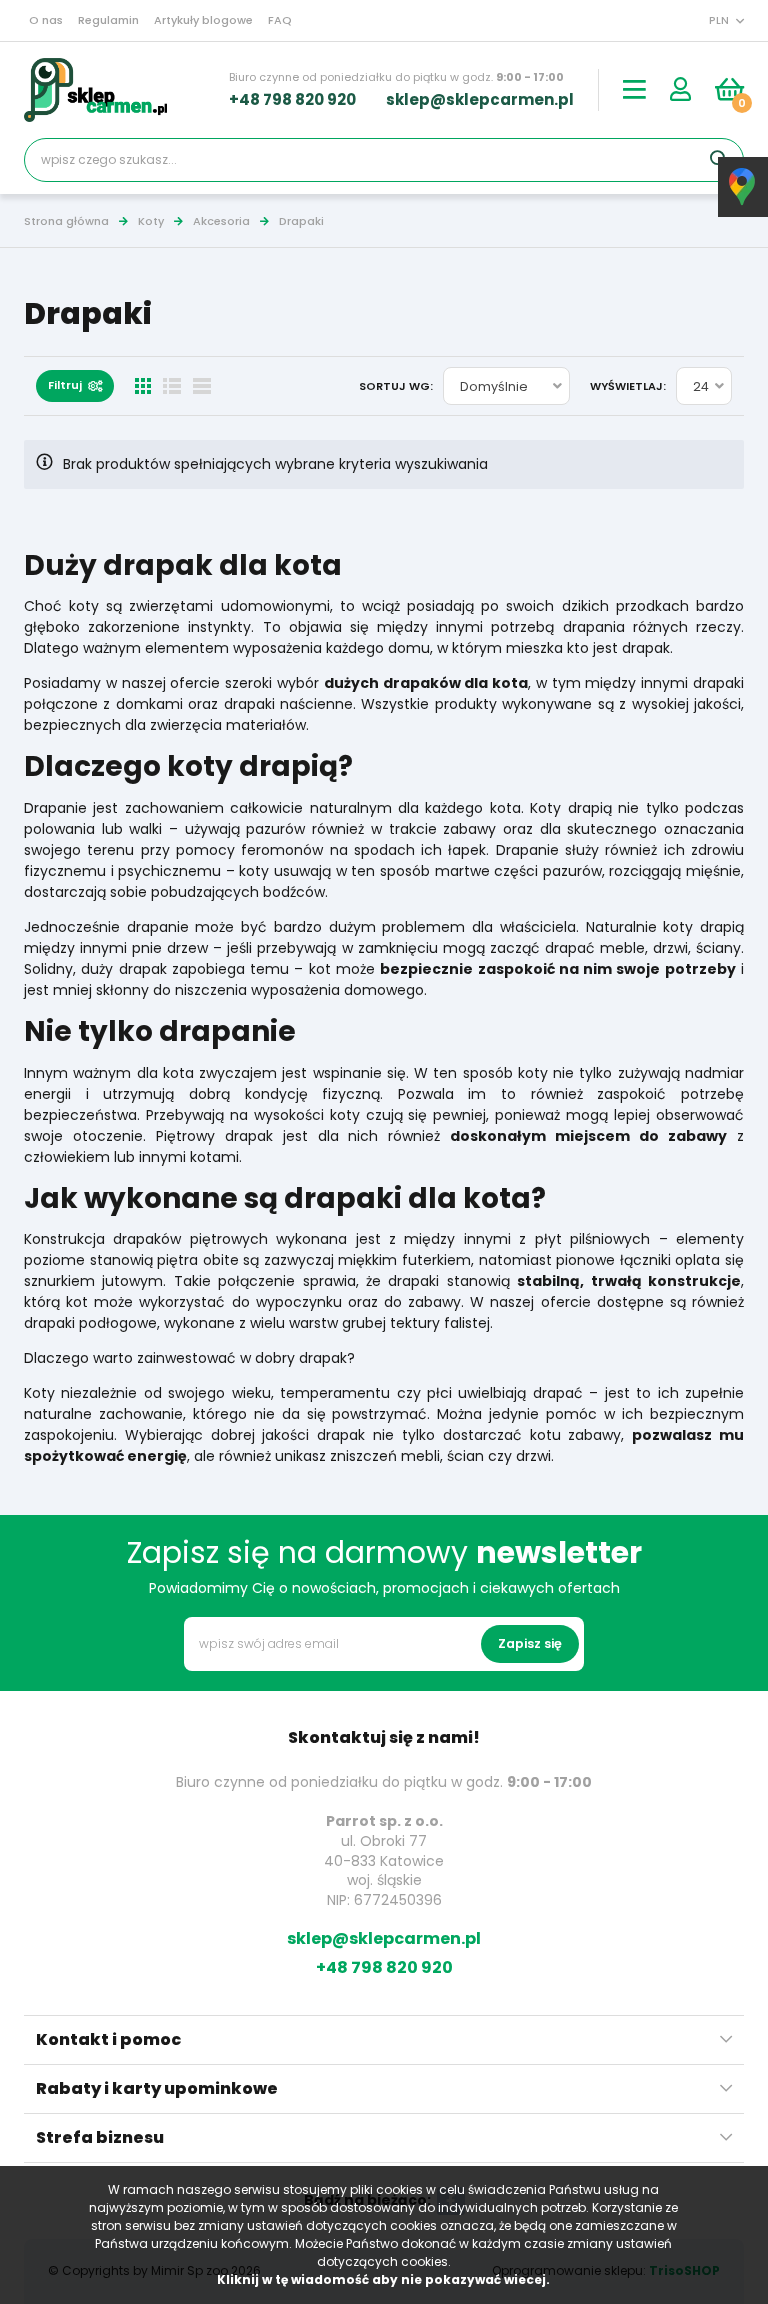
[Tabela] (201, 386)
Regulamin (108, 20)
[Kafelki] (143, 386)
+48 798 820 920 (292, 99)
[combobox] (506, 386)
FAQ (280, 20)
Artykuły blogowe (203, 20)
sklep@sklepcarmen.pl (480, 99)
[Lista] (172, 386)
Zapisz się (530, 1643)
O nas (46, 20)
